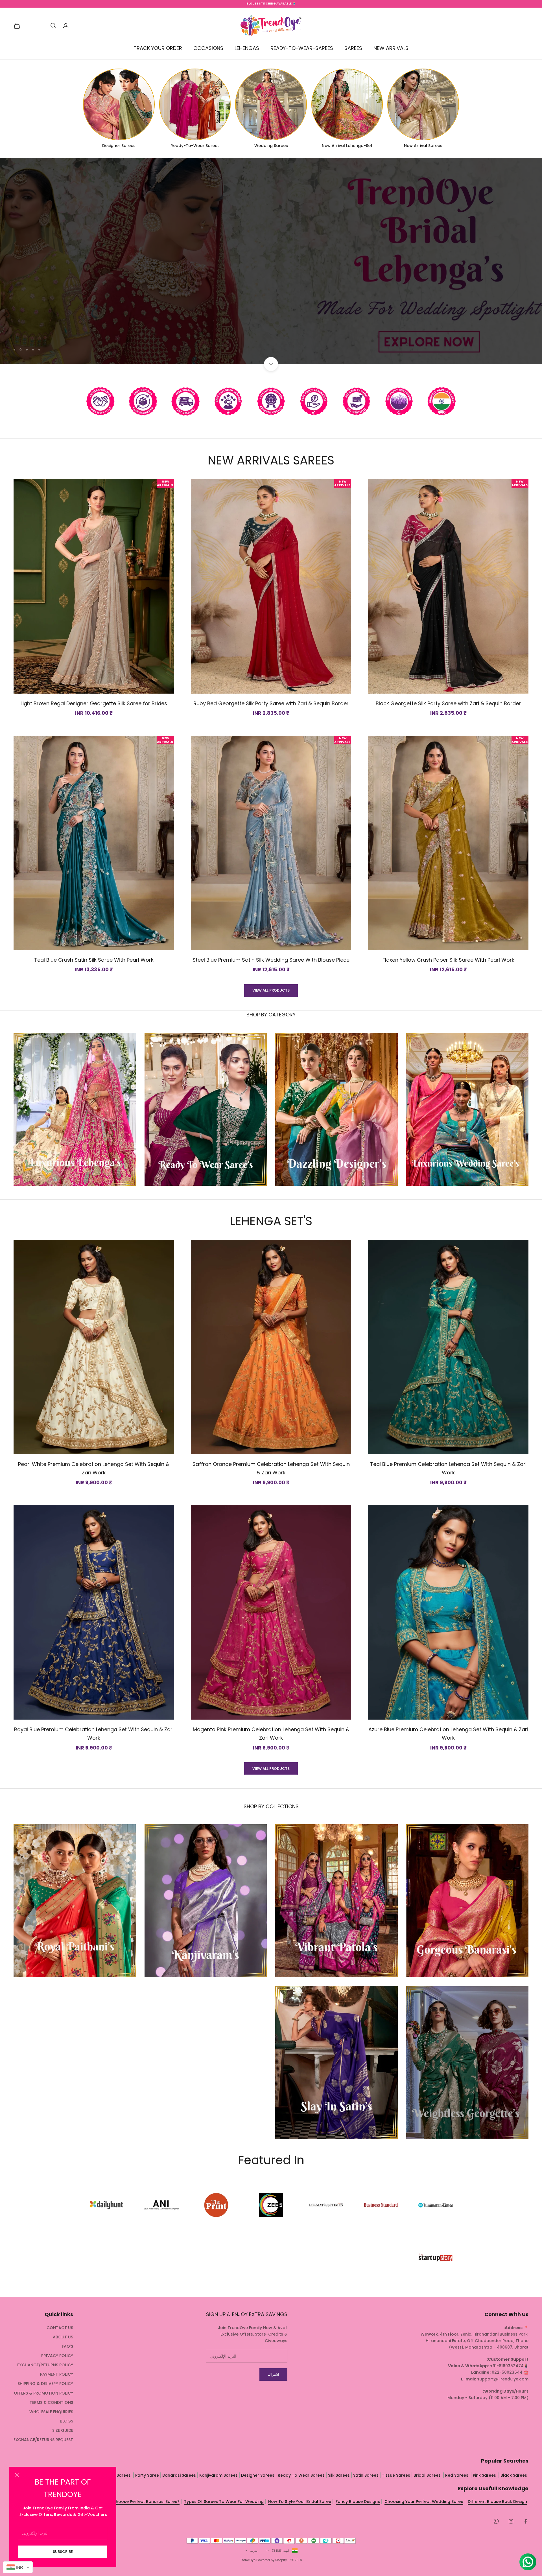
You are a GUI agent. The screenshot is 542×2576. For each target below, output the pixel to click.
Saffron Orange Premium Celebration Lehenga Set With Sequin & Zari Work (271, 1468)
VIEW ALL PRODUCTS (271, 990)
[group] (271, 261)
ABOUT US (63, 2337)
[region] (271, 261)
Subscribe (63, 2552)
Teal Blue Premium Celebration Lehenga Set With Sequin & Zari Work (448, 1468)
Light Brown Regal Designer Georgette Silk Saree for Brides (94, 703)
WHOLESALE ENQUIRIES (51, 2412)
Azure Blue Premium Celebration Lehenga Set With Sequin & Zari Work (448, 1734)
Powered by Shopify (272, 2560)
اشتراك (273, 2374)
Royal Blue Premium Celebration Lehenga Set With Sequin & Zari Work (94, 1734)
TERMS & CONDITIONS (51, 2402)
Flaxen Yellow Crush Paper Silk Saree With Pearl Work (448, 960)
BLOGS (66, 2421)
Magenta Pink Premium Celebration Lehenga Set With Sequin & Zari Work (271, 1734)
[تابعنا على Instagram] (511, 2521)
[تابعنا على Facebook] (526, 2521)
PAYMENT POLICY (57, 2374)
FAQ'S (67, 2346)
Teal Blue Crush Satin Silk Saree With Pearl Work (94, 960)
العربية (254, 2551)
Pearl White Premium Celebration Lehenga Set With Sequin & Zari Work (94, 1468)
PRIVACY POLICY (57, 2356)
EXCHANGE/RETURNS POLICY (45, 2365)
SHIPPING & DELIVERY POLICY (45, 2384)
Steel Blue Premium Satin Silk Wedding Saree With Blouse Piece (271, 960)
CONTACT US (60, 2328)
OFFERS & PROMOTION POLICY (43, 2393)
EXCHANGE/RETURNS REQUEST (43, 2440)
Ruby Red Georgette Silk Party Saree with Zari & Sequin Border (271, 703)
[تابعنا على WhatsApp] (496, 2521)
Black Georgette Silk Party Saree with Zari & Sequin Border (448, 703)
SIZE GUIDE (63, 2430)
